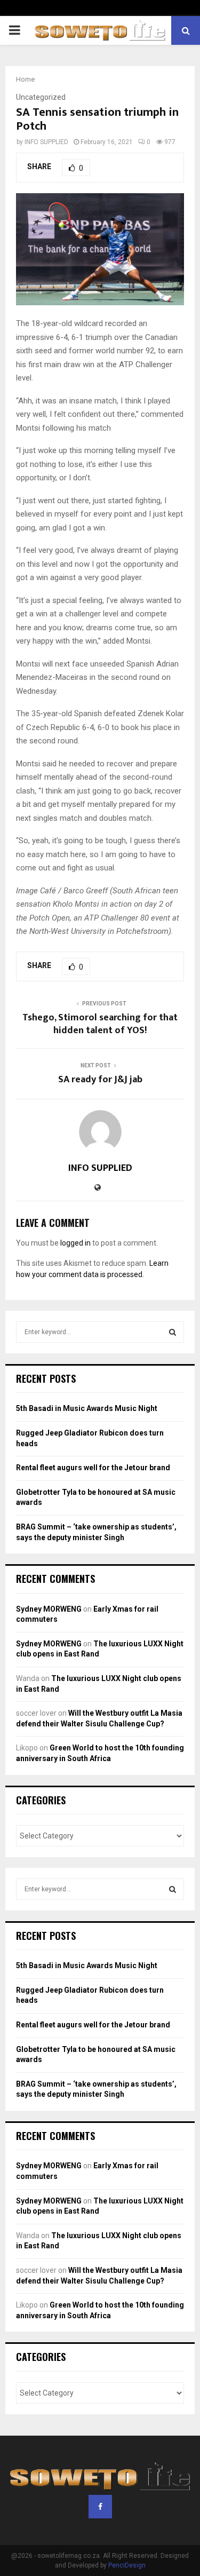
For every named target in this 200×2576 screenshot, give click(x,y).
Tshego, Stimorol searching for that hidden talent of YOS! (100, 1024)
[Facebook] (100, 2507)
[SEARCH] (173, 1332)
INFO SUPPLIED (46, 142)
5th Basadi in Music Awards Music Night (87, 1408)
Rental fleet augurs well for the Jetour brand (93, 1468)
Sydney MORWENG (49, 1609)
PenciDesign (127, 2565)
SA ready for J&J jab (100, 1080)
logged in (75, 1243)
